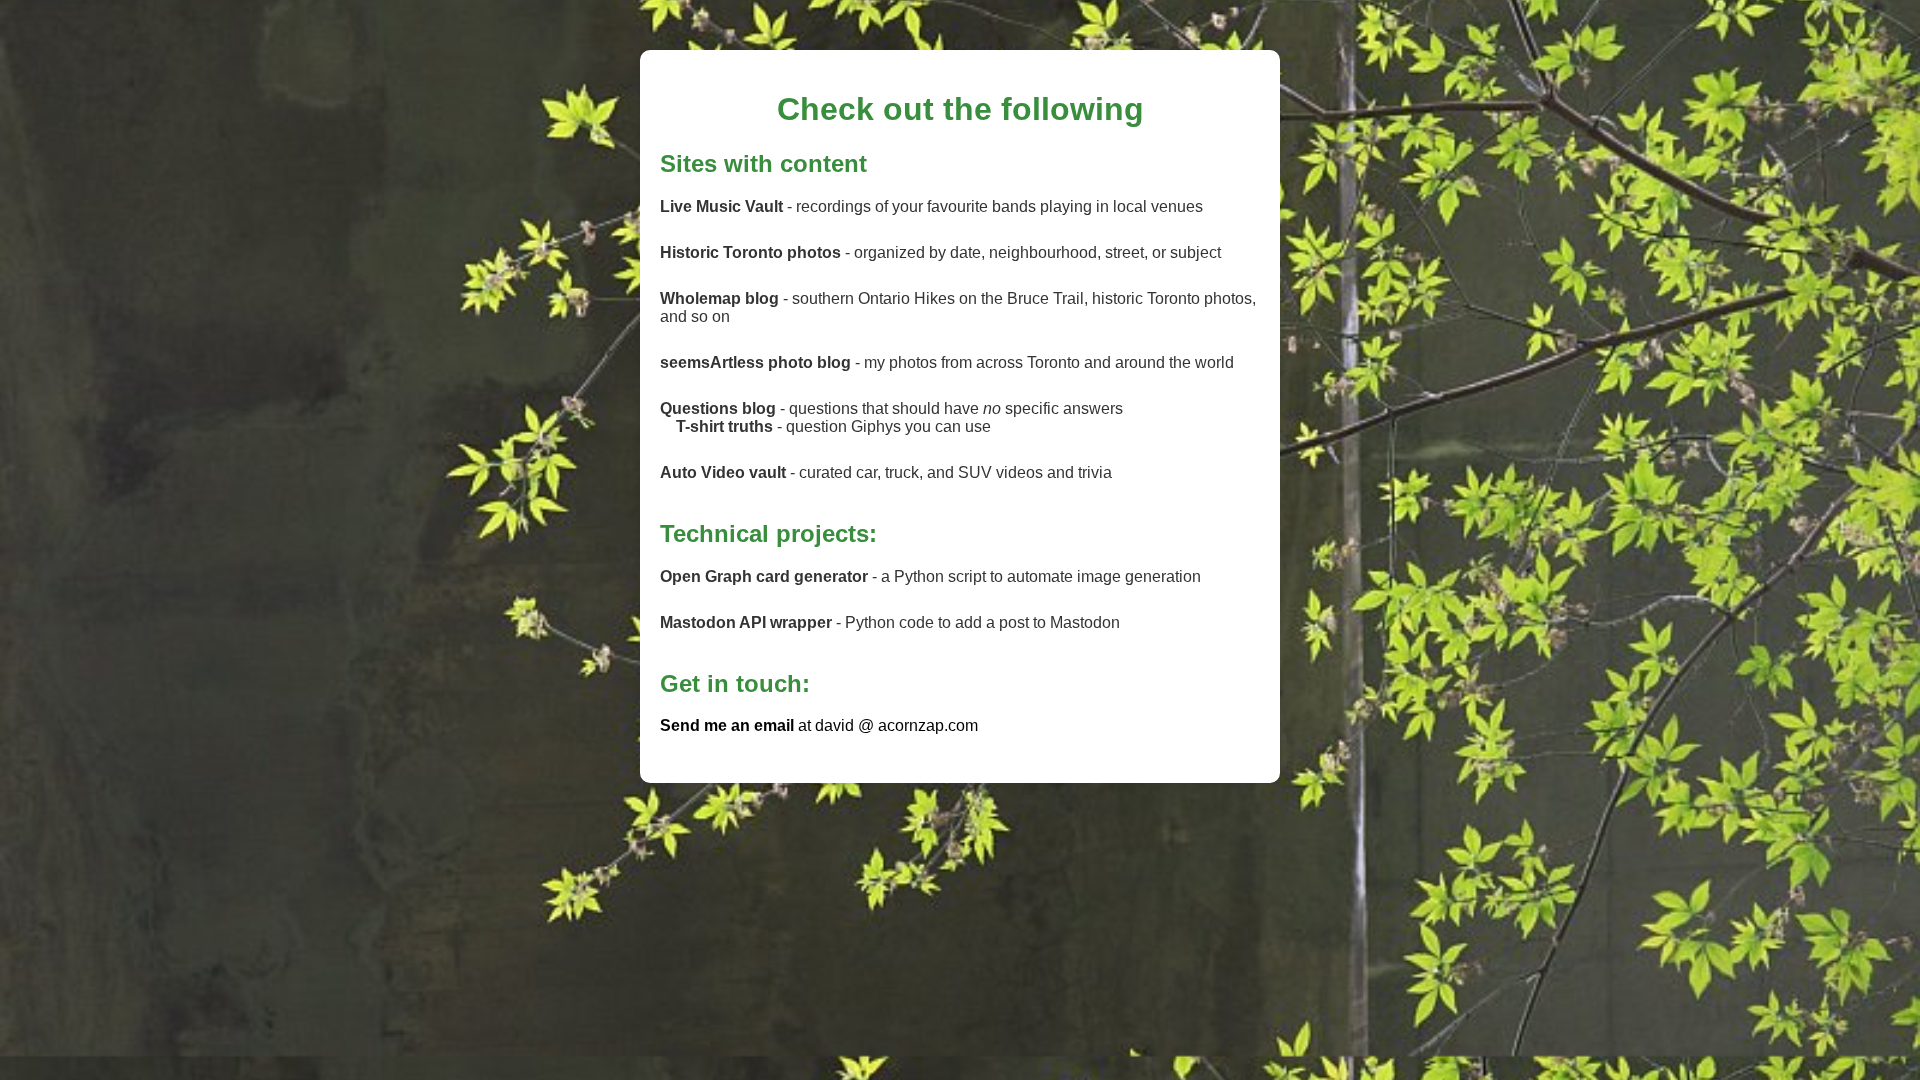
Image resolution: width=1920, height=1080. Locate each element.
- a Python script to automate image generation (930, 576)
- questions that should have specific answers (891, 408)
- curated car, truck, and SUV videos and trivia (886, 472)
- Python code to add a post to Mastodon (890, 622)
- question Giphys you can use (833, 426)
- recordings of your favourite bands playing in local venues (931, 206)
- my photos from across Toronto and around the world (947, 362)
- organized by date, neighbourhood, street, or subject (940, 252)
